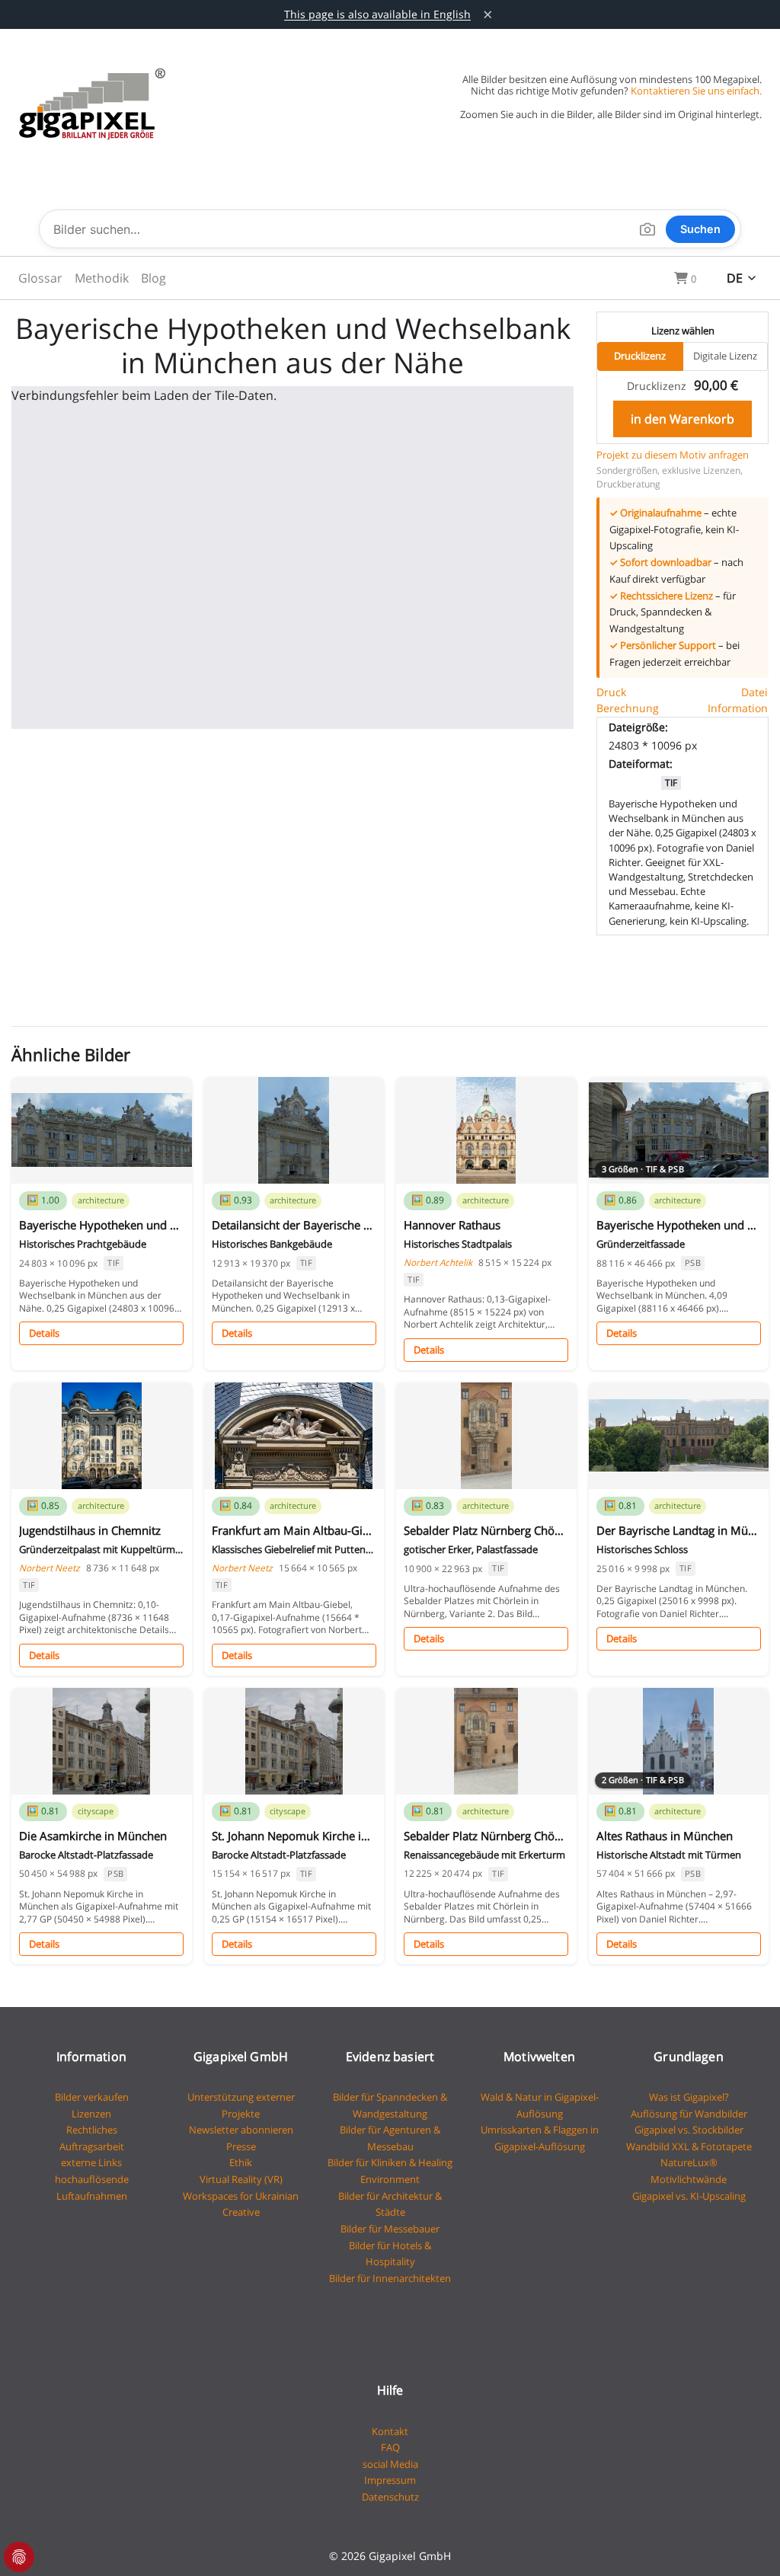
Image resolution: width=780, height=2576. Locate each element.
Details (44, 1333)
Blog (153, 278)
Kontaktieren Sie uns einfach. (696, 91)
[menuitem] (40, 278)
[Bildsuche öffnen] (648, 229)
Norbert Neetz (50, 1568)
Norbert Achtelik (438, 1262)
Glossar (40, 278)
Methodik (102, 278)
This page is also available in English (377, 14)
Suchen (700, 229)
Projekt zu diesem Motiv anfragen (673, 455)
